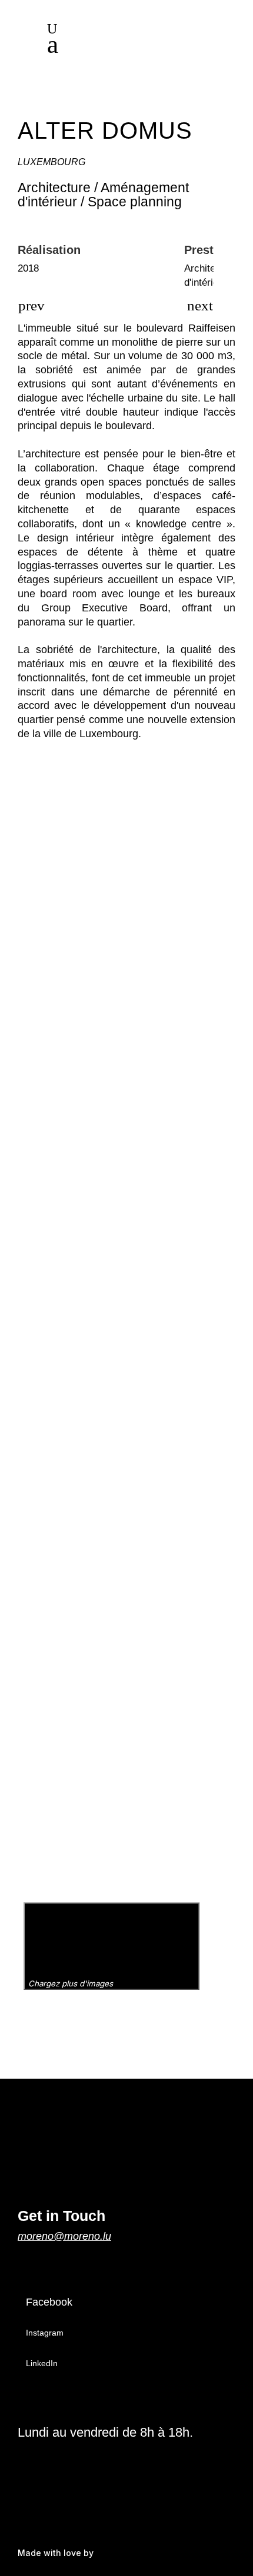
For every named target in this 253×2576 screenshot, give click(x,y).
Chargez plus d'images (72, 1983)
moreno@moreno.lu (64, 2236)
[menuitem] (144, 47)
